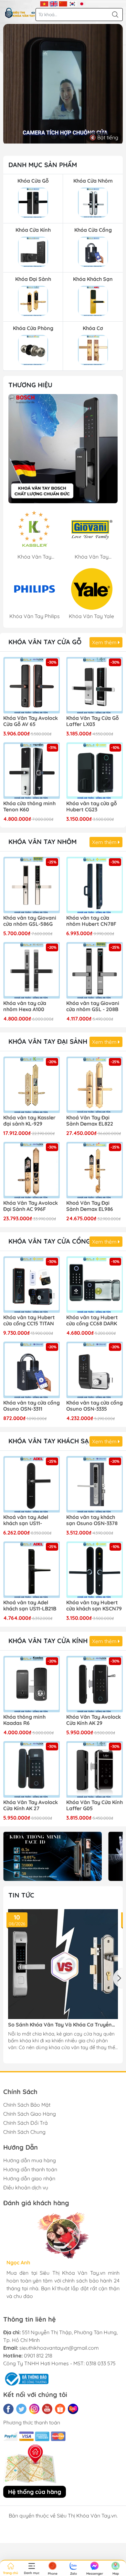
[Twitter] (21, 2409)
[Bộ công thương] (26, 2378)
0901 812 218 (38, 2356)
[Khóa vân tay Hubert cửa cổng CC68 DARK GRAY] (94, 1284)
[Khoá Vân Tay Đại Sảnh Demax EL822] (94, 1085)
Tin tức (21, 1895)
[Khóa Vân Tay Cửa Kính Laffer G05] (94, 1769)
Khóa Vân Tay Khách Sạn (51, 1441)
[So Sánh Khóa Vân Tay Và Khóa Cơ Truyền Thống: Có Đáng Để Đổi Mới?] (63, 1964)
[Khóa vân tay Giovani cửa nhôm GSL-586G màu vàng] (31, 885)
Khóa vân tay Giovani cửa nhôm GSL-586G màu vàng (30, 921)
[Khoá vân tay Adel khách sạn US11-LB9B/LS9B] (31, 1484)
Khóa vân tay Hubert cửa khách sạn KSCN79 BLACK (94, 1606)
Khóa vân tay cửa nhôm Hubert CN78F (91, 921)
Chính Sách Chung (24, 2132)
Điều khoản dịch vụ (26, 2187)
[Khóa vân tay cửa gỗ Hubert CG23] (94, 770)
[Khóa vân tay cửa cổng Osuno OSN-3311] (31, 1370)
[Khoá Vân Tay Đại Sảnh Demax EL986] (94, 1170)
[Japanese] (82, 3)
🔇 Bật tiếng (104, 137)
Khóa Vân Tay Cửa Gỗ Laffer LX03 (93, 721)
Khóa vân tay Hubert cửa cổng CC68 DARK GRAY (92, 1321)
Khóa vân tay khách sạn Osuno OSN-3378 (92, 1520)
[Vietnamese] (44, 3)
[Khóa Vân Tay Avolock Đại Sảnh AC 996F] (31, 1170)
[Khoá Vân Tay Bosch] (63, 449)
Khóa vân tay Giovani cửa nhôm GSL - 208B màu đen (93, 1007)
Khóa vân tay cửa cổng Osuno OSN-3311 (31, 1406)
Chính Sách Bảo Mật (27, 2105)
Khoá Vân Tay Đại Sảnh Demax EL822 (90, 1121)
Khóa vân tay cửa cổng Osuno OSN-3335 (94, 1406)
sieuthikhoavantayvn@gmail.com (59, 2348)
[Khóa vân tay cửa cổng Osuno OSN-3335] (94, 1370)
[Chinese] (63, 3)
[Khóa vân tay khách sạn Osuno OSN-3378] (94, 1484)
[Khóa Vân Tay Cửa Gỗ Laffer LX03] (94, 685)
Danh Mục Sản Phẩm (43, 165)
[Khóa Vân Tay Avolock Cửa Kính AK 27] (31, 1769)
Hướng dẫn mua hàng (30, 2160)
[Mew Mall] (52, 1856)
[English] (54, 3)
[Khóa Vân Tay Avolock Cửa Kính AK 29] (94, 1684)
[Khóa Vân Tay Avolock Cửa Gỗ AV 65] (31, 685)
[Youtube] (47, 2409)
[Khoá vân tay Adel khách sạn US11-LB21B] (31, 1570)
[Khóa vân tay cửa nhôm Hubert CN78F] (94, 885)
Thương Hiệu (30, 385)
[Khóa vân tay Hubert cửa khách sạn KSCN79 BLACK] (94, 1570)
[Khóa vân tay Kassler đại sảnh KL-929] (31, 1085)
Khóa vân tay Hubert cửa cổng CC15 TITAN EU (29, 1321)
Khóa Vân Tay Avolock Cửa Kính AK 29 (94, 1720)
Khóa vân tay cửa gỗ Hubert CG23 (92, 807)
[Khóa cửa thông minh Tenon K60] (31, 770)
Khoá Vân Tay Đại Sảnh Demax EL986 (90, 1206)
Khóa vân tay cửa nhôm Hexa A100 (25, 1006)
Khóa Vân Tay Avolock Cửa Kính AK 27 (31, 1805)
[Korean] (73, 3)
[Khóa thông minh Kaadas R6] (31, 1684)
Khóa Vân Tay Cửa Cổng (49, 1241)
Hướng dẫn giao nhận (29, 2178)
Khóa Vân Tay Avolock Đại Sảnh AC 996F (31, 1206)
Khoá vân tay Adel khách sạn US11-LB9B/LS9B (26, 1521)
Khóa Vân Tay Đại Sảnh (48, 1041)
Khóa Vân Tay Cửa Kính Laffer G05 (94, 1805)
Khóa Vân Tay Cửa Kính (48, 1641)
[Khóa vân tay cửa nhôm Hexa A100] (31, 970)
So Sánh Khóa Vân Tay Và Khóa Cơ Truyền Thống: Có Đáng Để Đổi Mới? (60, 2025)
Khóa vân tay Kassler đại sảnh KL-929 (29, 1121)
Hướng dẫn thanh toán (30, 2169)
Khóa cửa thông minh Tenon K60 (29, 807)
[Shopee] (60, 2409)
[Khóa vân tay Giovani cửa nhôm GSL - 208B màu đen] (94, 970)
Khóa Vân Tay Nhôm (42, 842)
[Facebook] (8, 2409)
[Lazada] (73, 2409)
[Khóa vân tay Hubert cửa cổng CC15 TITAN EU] (31, 1284)
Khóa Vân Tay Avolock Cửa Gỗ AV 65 (31, 721)
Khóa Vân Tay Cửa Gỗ (45, 642)
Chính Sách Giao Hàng (30, 2114)
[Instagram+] (34, 2409)
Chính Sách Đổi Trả (26, 2123)
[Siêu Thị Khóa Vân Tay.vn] (20, 13)
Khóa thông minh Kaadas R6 (24, 1720)
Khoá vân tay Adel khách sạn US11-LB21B (30, 1606)
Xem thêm (105, 642)
